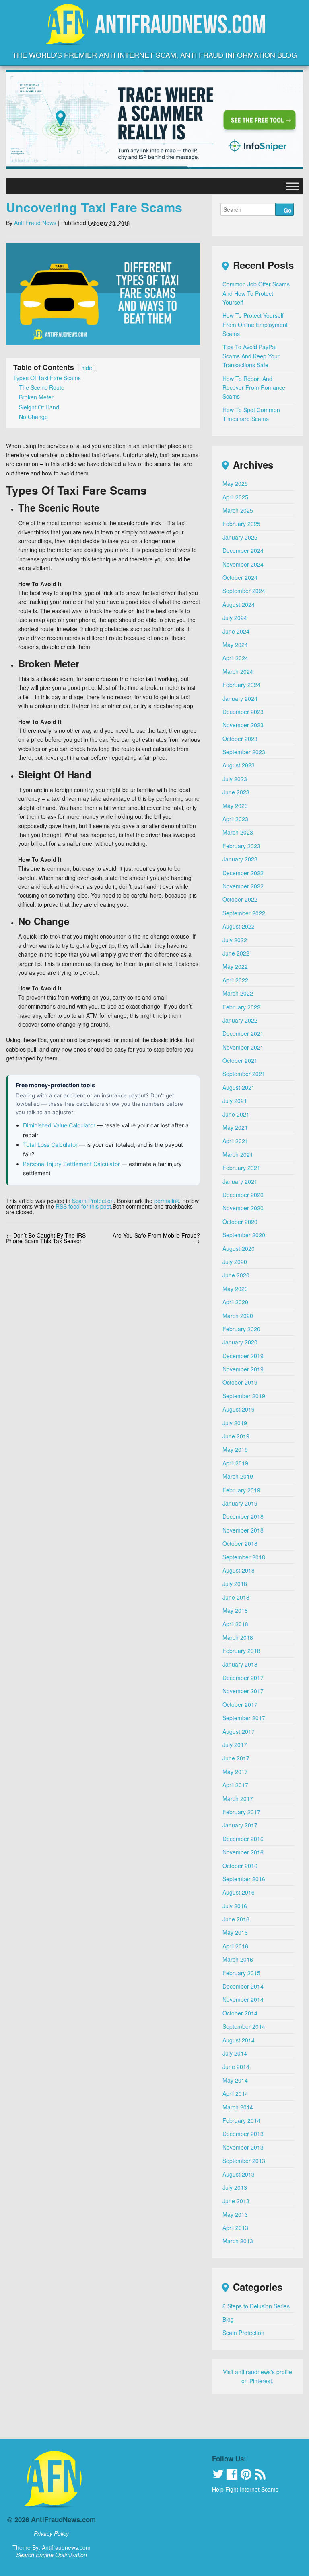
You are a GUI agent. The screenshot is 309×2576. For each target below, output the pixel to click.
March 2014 (238, 2107)
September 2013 (244, 2161)
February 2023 (241, 846)
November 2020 (243, 1208)
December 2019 (243, 1356)
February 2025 (241, 524)
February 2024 (241, 685)
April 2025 (235, 497)
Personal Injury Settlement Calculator (71, 1164)
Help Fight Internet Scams (245, 2489)
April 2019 (235, 1463)
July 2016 (235, 1906)
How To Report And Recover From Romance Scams (254, 388)
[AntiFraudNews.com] (154, 38)
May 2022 (235, 966)
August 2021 (239, 1087)
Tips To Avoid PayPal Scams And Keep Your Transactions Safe (251, 356)
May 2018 (235, 1610)
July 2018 (235, 1584)
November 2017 (243, 1691)
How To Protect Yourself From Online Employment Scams (255, 324)
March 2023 (238, 832)
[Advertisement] (154, 2420)
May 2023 (235, 806)
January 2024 (240, 698)
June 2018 (236, 1597)
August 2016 (239, 1892)
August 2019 (239, 1409)
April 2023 (235, 819)
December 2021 (243, 1033)
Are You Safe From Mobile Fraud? (156, 1238)
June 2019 (236, 1436)
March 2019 (238, 1476)
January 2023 (240, 859)
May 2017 (235, 1772)
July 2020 (235, 1262)
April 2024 (235, 658)
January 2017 (240, 1825)
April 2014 (235, 2093)
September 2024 (244, 591)
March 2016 (238, 1959)
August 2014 (239, 2040)
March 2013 (238, 2241)
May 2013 (235, 2214)
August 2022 (239, 926)
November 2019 (243, 1369)
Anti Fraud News (35, 223)
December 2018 (243, 1516)
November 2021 (243, 1047)
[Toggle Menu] (293, 186)
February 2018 (241, 1651)
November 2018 (243, 1530)
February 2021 (241, 1168)
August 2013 (239, 2174)
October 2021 (240, 1060)
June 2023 (236, 792)
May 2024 (235, 645)
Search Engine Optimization (51, 2555)
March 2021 (238, 1154)
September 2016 (244, 1879)
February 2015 (241, 1973)
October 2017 (240, 1704)
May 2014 (235, 2080)
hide (87, 368)
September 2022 (244, 913)
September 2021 (244, 1074)
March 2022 (238, 993)
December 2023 (243, 712)
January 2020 (240, 1342)
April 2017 (235, 1785)
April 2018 (235, 1624)
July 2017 (235, 1745)
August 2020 (239, 1248)
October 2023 (240, 739)
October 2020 (240, 1222)
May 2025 (235, 483)
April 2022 (235, 980)
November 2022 (243, 886)
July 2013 (235, 2187)
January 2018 (240, 1664)
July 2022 (235, 940)
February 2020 (241, 1329)
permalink (167, 1201)
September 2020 (244, 1235)
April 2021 (235, 1141)
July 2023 (235, 779)
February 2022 (241, 1007)
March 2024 (238, 671)
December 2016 (243, 1839)
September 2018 (244, 1557)
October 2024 (240, 577)
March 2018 (238, 1637)
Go (288, 210)
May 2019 (235, 1449)
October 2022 (240, 899)
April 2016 (235, 1946)
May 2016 (235, 1932)
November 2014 (243, 1999)
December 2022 (243, 873)
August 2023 (239, 765)
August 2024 (239, 604)
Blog (228, 2319)
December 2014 (243, 1986)
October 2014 (240, 2013)
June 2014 (236, 2067)
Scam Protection (93, 1201)
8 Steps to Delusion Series (256, 2306)
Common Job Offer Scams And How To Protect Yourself (256, 293)
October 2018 (240, 1543)
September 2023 (244, 752)
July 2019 (235, 1423)
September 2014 (244, 2026)
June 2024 (236, 631)
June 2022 (236, 953)
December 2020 (243, 1195)
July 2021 (235, 1101)
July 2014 (235, 2053)
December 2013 (243, 2134)
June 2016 (236, 1919)
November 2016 (243, 1852)
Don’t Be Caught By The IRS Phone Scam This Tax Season (46, 1238)
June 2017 (236, 1758)
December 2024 (243, 550)
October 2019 (240, 1382)
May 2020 (235, 1289)
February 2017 (241, 1812)
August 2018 (239, 1570)
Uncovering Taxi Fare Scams (94, 207)
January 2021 (240, 1181)
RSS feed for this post (83, 1206)
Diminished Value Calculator (59, 1125)
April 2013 (235, 2228)
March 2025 (238, 510)
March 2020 (238, 1316)
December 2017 (243, 1678)
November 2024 (243, 564)
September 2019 (244, 1396)
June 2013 (236, 2201)
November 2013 (243, 2147)
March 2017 (238, 1798)
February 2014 (241, 2120)
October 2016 (240, 1866)
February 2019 (241, 1490)
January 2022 (240, 1020)
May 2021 (235, 1127)
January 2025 (240, 537)
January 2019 (240, 1503)
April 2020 (235, 1302)
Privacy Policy (51, 2533)
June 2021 (236, 1114)
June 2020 (236, 1275)
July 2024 (235, 618)
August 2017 (239, 1731)
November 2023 (243, 725)
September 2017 (244, 1718)
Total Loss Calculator (50, 1145)
